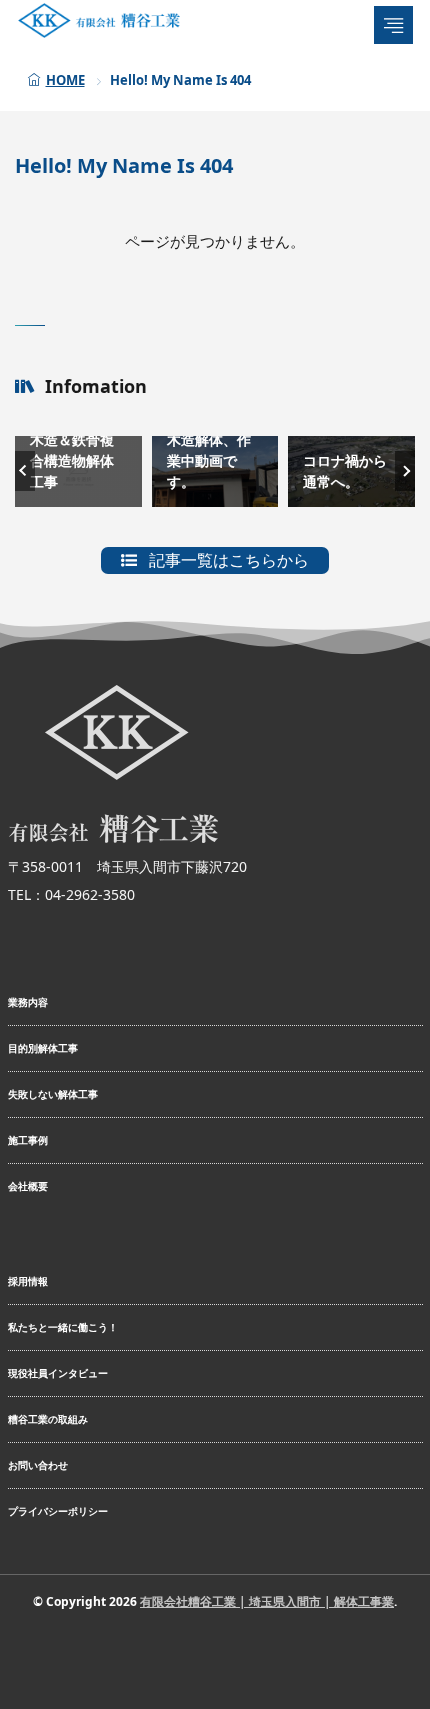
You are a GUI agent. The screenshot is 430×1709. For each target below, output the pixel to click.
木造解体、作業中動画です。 (209, 460)
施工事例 (28, 1140)
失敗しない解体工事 (53, 1094)
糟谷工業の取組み (48, 1419)
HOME (65, 80)
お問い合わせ (38, 1465)
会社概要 (28, 1186)
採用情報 (28, 1281)
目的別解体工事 (43, 1048)
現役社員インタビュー (58, 1373)
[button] (25, 471)
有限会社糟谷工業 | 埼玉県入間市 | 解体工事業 (267, 1601)
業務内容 (28, 1002)
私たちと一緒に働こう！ (63, 1327)
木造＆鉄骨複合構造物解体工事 (72, 460)
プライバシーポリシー (58, 1511)
